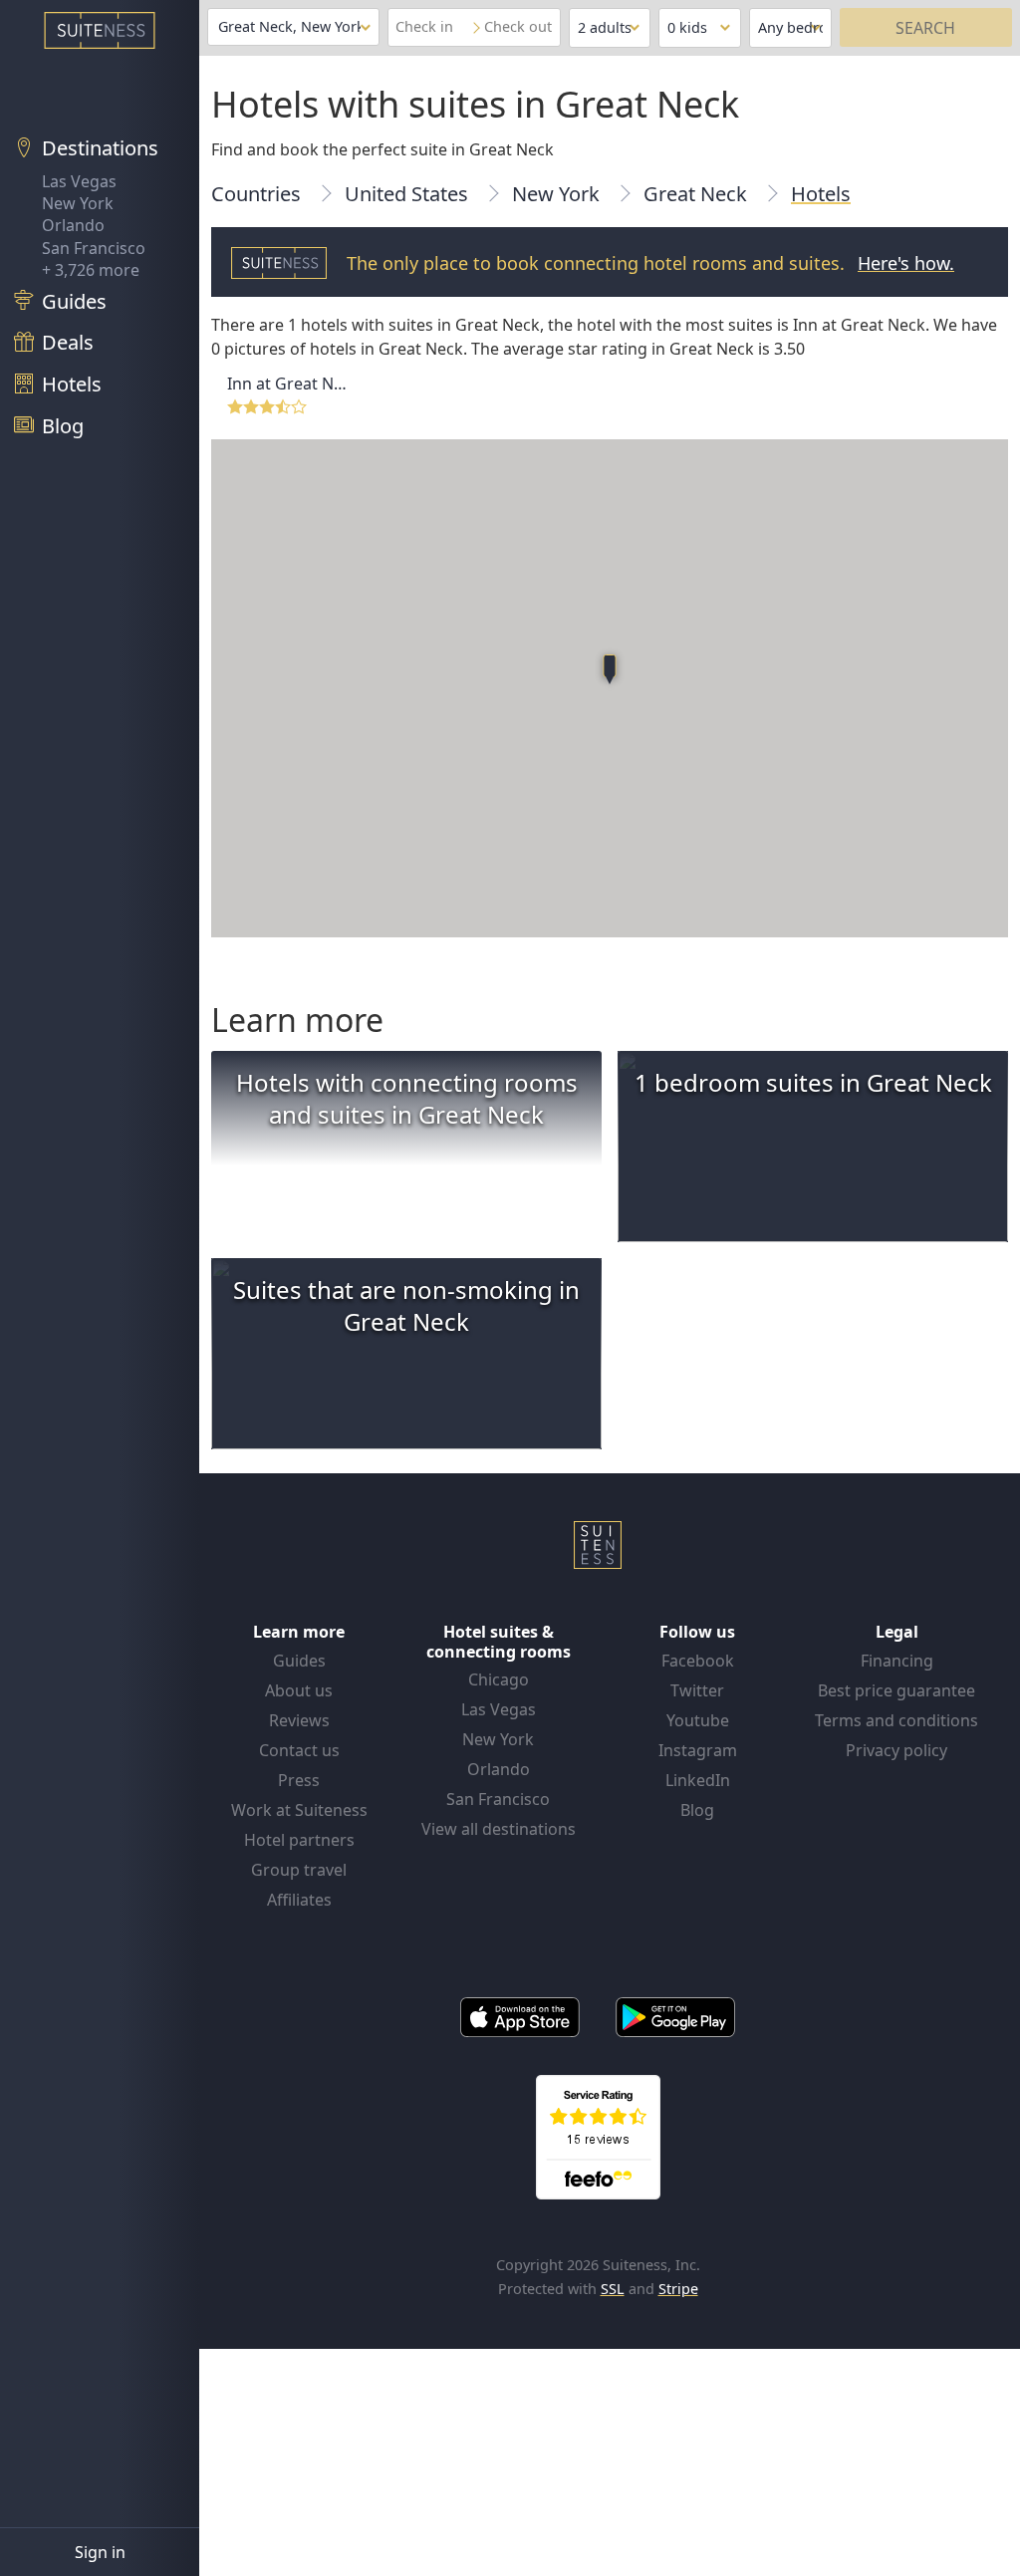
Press (299, 1780)
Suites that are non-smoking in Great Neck (406, 1305)
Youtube (698, 1720)
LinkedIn (698, 1780)
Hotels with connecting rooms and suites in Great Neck (407, 1098)
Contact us (299, 1750)
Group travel (299, 1870)
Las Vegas (79, 181)
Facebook (698, 1661)
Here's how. (906, 263)
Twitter (697, 1690)
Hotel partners (299, 1840)
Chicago (499, 1679)
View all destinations (499, 1829)
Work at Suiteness (299, 1810)
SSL (613, 2289)
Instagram (698, 1750)
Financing (897, 1661)
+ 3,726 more (91, 270)
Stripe (678, 2289)
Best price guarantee (896, 1690)
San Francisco (94, 248)
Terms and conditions (896, 1720)
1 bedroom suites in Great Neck (813, 1082)
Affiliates (299, 1900)
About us (299, 1690)
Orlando (73, 225)
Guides (299, 1661)
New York (78, 203)
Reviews (299, 1720)
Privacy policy (896, 1750)
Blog (697, 1810)
